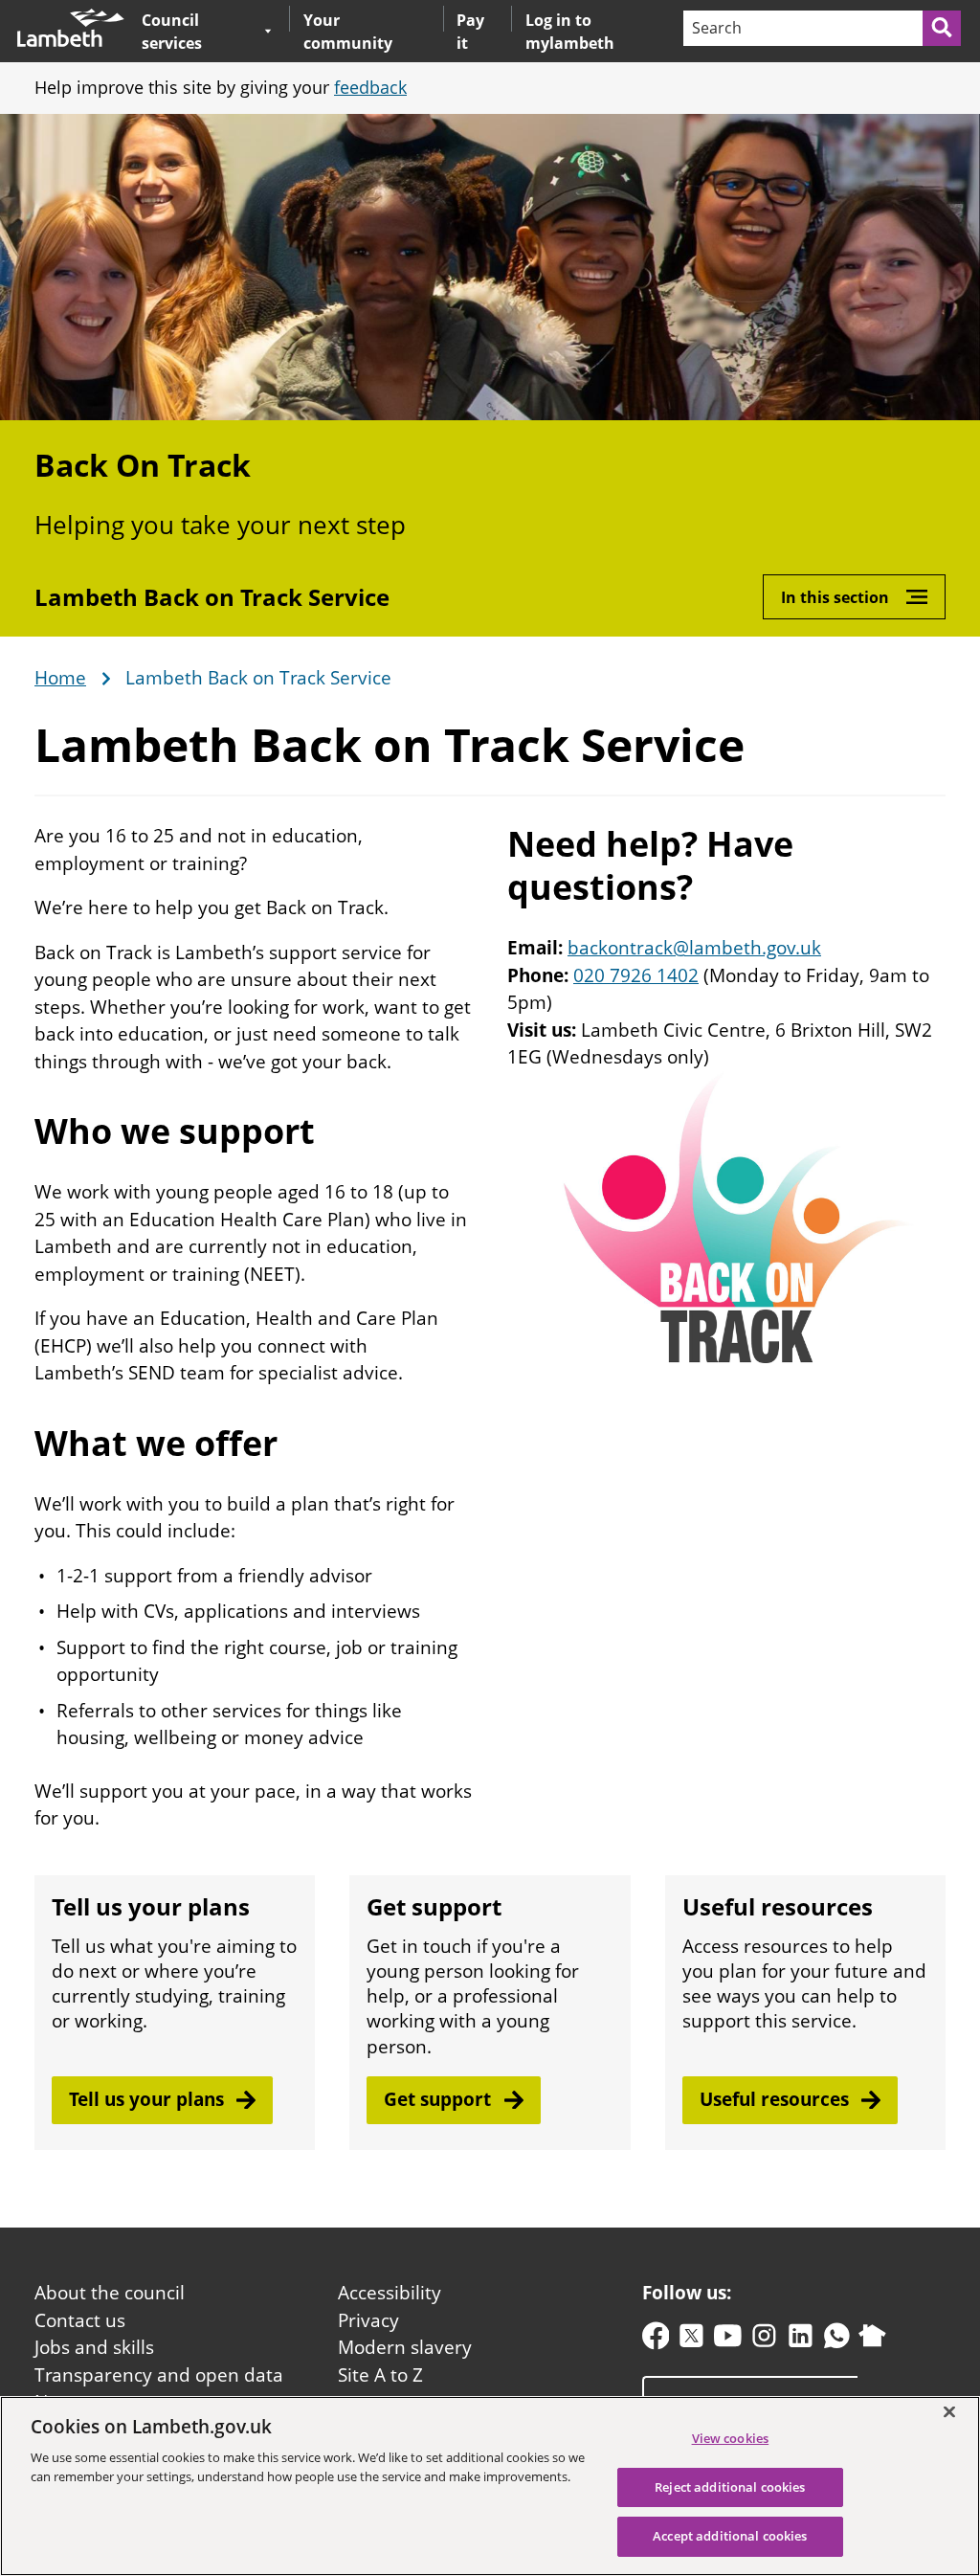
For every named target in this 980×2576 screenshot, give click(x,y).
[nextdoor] (872, 2340)
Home (60, 679)
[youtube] (728, 2340)
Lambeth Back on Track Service (212, 597)
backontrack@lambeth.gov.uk (694, 948)
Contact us (80, 2320)
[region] (490, 2486)
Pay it (470, 32)
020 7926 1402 (636, 975)
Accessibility (390, 2293)
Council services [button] (199, 31)
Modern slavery (405, 2347)
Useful (777, 2099)
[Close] (949, 2411)
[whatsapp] (837, 2340)
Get (440, 2099)
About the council (110, 2293)
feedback (370, 87)
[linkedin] (801, 2340)
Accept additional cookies (730, 2536)
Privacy (368, 2320)
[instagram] (764, 2340)
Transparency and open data (159, 2375)
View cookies (731, 2438)
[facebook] (656, 2340)
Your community (348, 32)
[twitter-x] (691, 2340)
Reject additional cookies (730, 2487)
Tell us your (149, 2099)
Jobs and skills (94, 2347)
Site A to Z (380, 2375)
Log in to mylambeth (570, 32)
